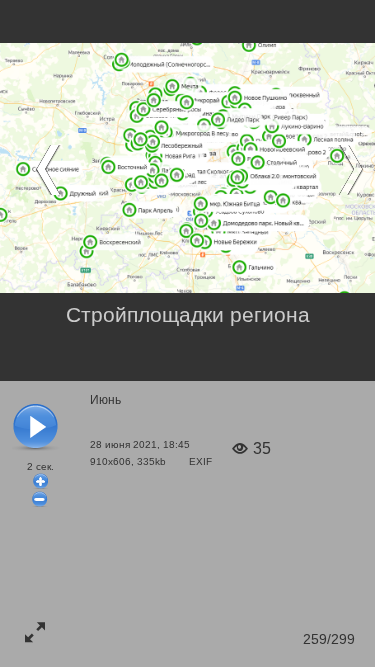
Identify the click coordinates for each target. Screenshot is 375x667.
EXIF (200, 461)
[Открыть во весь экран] (35, 632)
